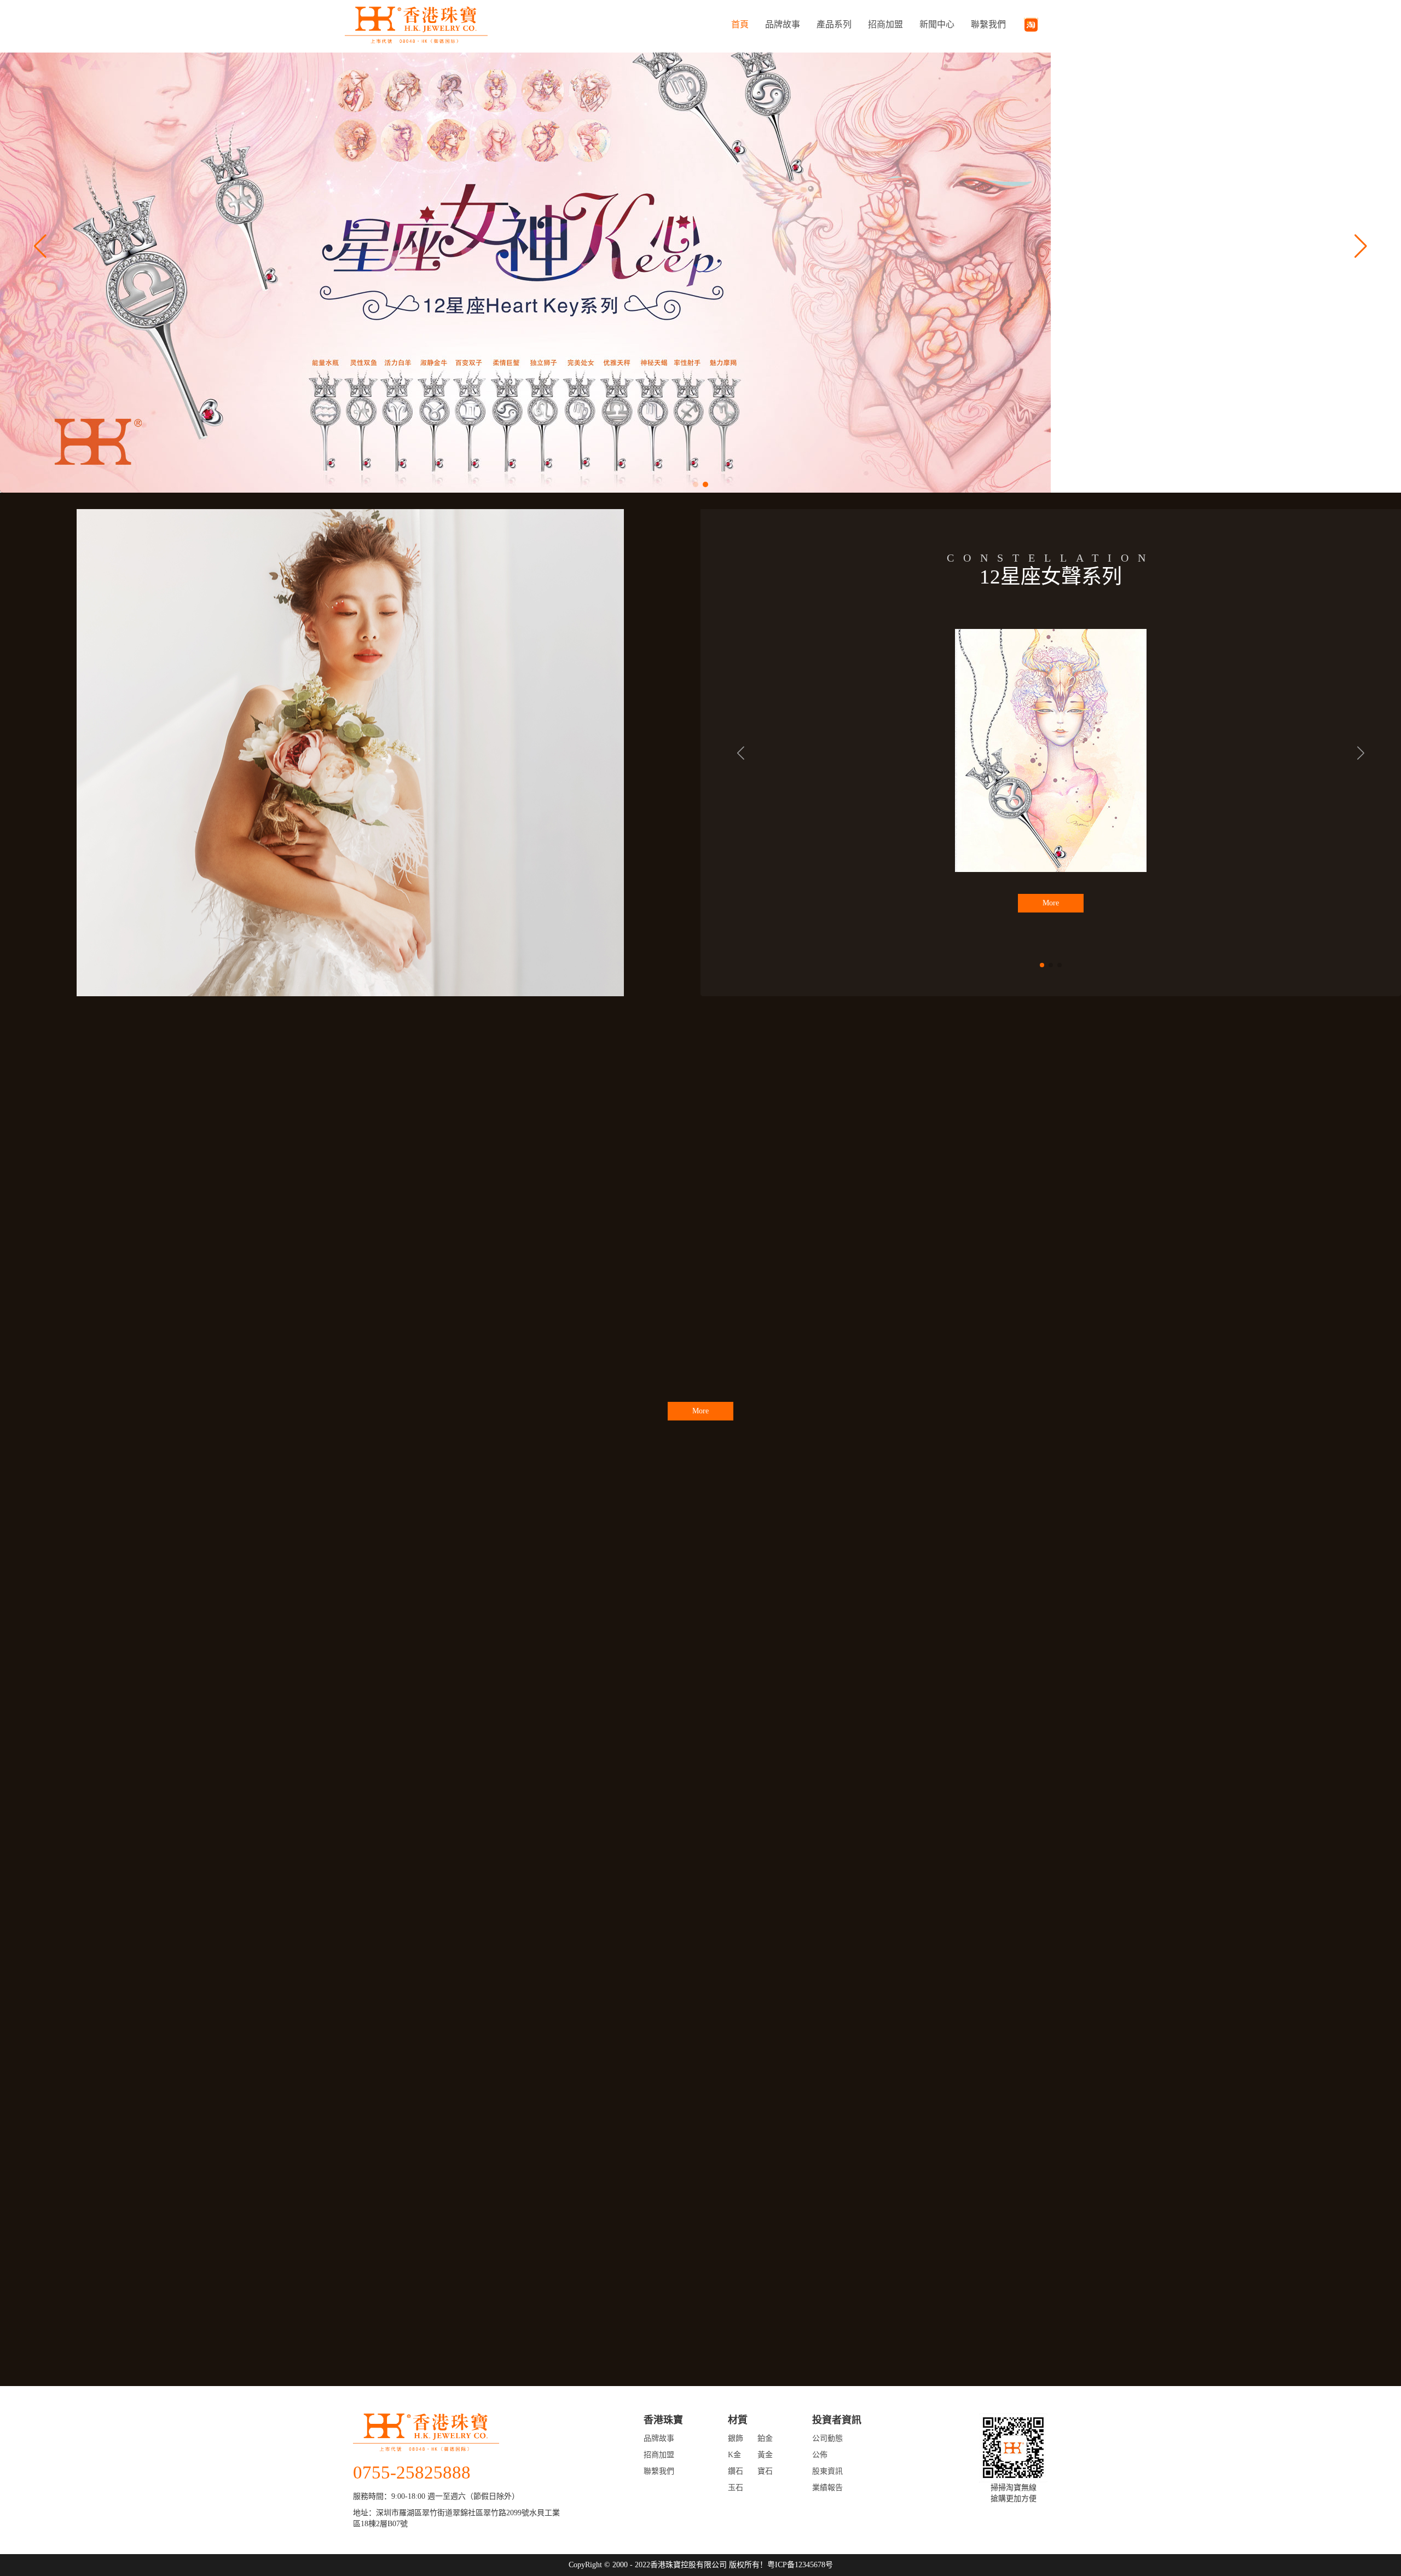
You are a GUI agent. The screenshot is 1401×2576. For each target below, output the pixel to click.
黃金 (765, 2455)
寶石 (765, 2471)
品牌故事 (783, 24)
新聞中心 (937, 24)
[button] (696, 484)
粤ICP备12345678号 (800, 2565)
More (1051, 919)
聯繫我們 (988, 24)
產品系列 (834, 24)
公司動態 (827, 2438)
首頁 (740, 24)
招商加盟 (885, 24)
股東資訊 (827, 2471)
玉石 (736, 2488)
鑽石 (736, 2471)
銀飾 (736, 2438)
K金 (734, 2455)
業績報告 (827, 2488)
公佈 (820, 2455)
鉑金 (765, 2438)
